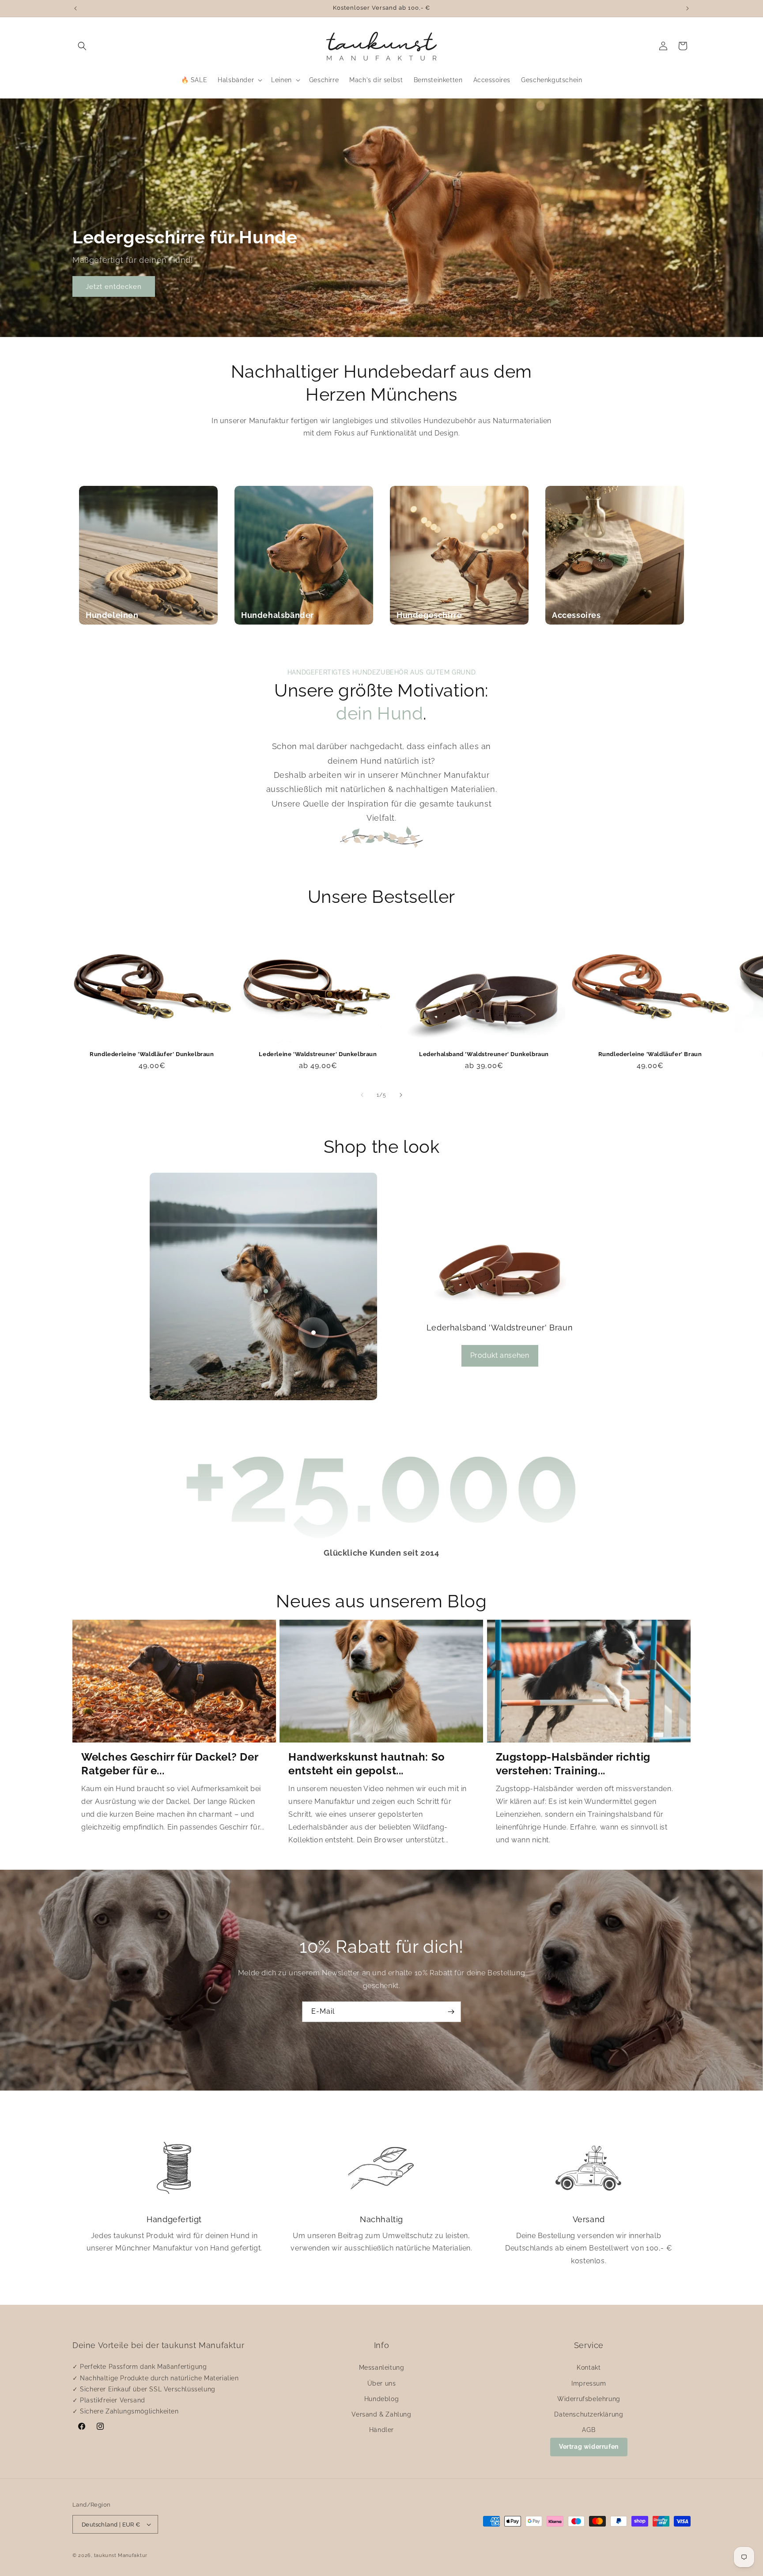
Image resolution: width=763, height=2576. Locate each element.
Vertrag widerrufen (589, 2447)
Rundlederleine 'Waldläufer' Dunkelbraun (152, 1054)
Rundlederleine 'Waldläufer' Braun (650, 1054)
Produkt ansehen (500, 1355)
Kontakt (589, 2368)
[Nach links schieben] (362, 1095)
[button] (82, 46)
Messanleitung (382, 2368)
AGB (589, 2430)
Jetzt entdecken (114, 287)
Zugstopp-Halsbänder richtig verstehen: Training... (573, 1764)
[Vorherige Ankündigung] (76, 8)
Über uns (382, 2383)
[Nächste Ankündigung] (687, 8)
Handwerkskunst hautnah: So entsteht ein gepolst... (367, 1764)
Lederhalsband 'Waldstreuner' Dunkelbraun (484, 1054)
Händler (381, 2430)
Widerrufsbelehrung (589, 2399)
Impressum (589, 2383)
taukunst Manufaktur (121, 2555)
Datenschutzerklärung (589, 2414)
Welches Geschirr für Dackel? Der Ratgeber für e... (170, 1764)
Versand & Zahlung (381, 2414)
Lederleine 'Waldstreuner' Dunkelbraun (318, 1054)
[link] (174, 2195)
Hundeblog (381, 2399)
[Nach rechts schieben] (401, 1095)
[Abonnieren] (451, 2012)
